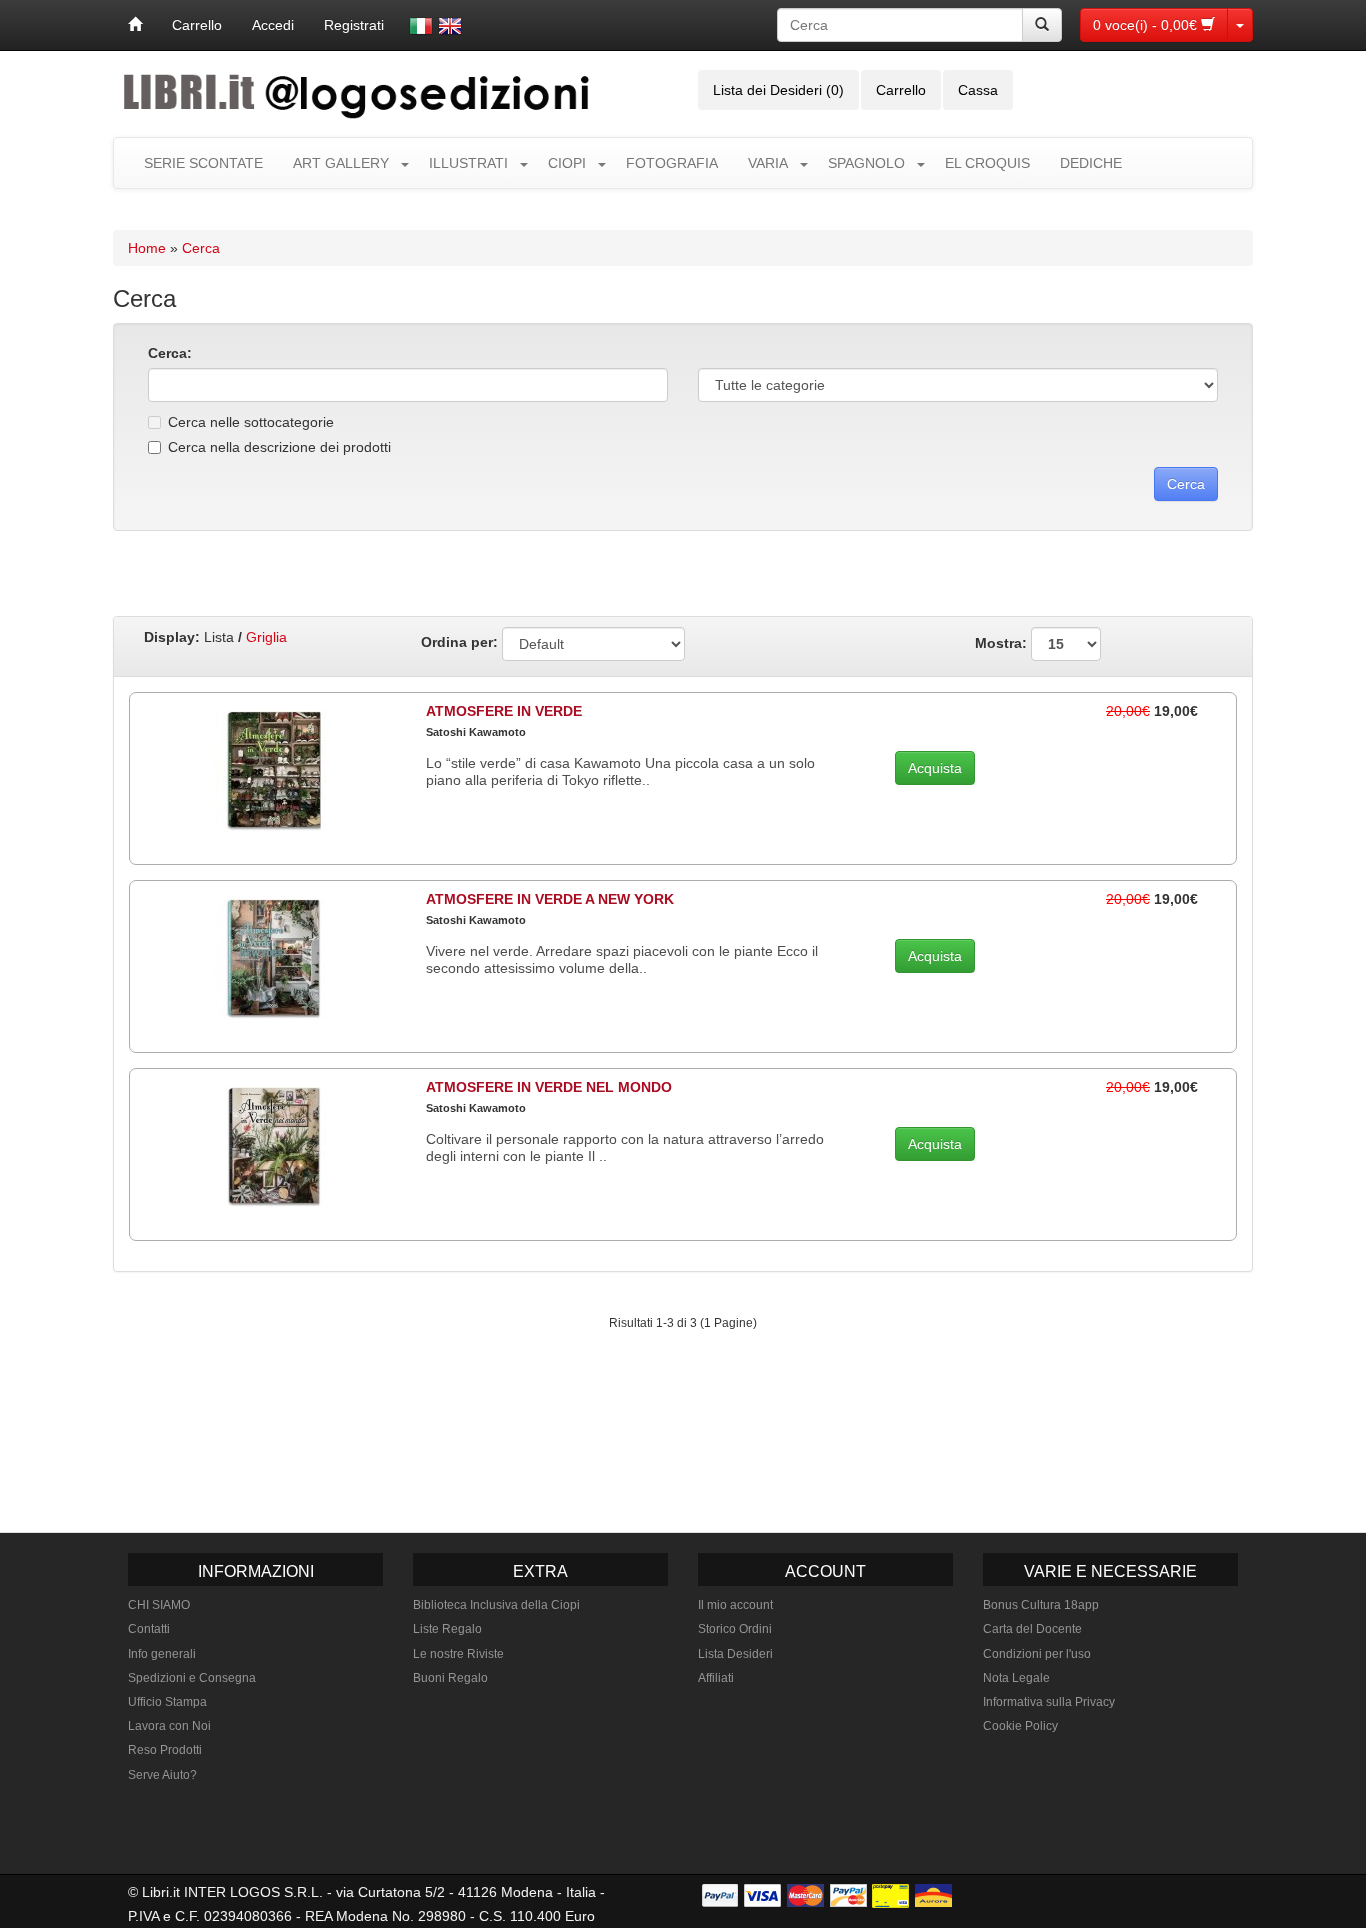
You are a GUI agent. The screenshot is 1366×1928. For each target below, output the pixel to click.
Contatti (149, 1629)
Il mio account (735, 1605)
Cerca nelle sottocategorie (251, 422)
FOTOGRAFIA (672, 163)
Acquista (935, 768)
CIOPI (567, 163)
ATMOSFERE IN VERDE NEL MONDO (549, 1087)
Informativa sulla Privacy (1049, 1702)
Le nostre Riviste (458, 1654)
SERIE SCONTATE (203, 163)
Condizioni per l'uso (1037, 1654)
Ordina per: (459, 642)
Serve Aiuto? (162, 1775)
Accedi (273, 25)
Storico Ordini (735, 1629)
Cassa (978, 90)
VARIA (768, 163)
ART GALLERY (341, 163)
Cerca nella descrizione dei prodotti (279, 447)
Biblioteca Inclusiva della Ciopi (496, 1605)
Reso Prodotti (165, 1750)
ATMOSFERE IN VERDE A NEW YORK (550, 899)
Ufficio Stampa (167, 1702)
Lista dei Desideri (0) (778, 90)
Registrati (354, 25)
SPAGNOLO (866, 163)
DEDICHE (1091, 163)
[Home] (135, 25)
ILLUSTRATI (468, 163)
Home (147, 248)
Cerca (201, 248)
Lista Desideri (735, 1654)
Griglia (266, 637)
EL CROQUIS (987, 163)
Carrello (197, 25)
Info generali (162, 1654)
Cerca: (170, 353)
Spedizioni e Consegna (192, 1678)
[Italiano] (421, 26)
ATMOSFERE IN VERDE (504, 711)
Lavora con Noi (169, 1726)
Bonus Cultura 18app (1041, 1605)
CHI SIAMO (159, 1605)
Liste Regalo (447, 1629)
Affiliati (716, 1678)
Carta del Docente (1032, 1629)
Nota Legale (1016, 1678)
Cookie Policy (1020, 1726)
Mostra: (1003, 642)
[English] (450, 26)
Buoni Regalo (450, 1678)
